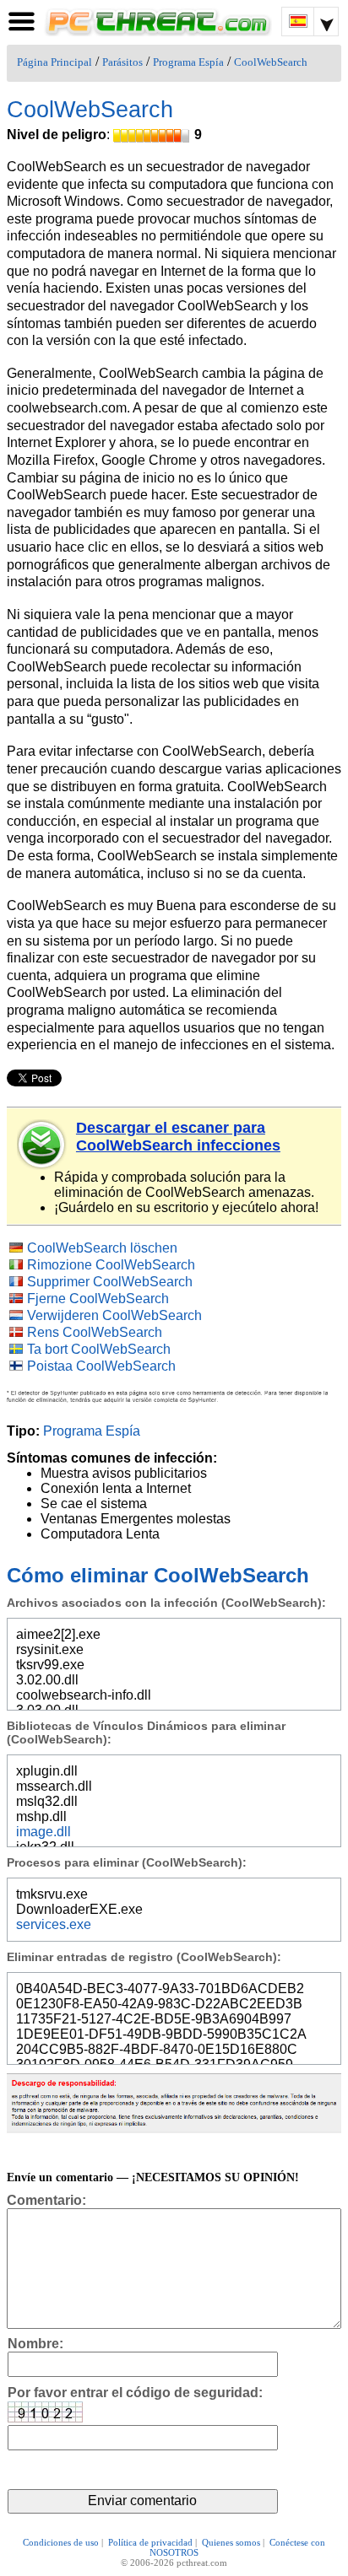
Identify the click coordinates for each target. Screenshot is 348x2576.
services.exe (54, 1924)
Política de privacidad (150, 2542)
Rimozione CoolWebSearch (111, 1265)
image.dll (43, 1832)
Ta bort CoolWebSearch (99, 1349)
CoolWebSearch (271, 62)
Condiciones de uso (61, 2542)
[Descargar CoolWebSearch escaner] (42, 1145)
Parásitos (122, 62)
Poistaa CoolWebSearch (101, 1366)
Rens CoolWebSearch (95, 1332)
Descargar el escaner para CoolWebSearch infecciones (178, 1137)
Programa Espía (188, 62)
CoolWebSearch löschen (102, 1248)
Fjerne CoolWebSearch (98, 1299)
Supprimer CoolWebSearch (110, 1282)
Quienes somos (231, 2542)
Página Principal (54, 62)
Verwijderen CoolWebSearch (114, 1315)
